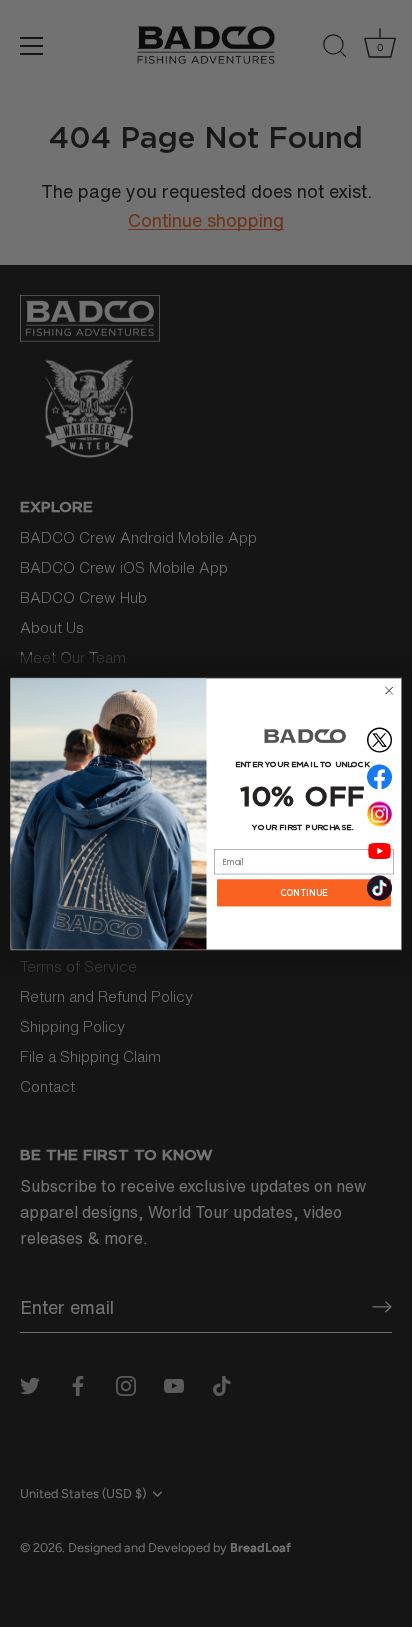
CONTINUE (304, 892)
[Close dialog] (389, 690)
